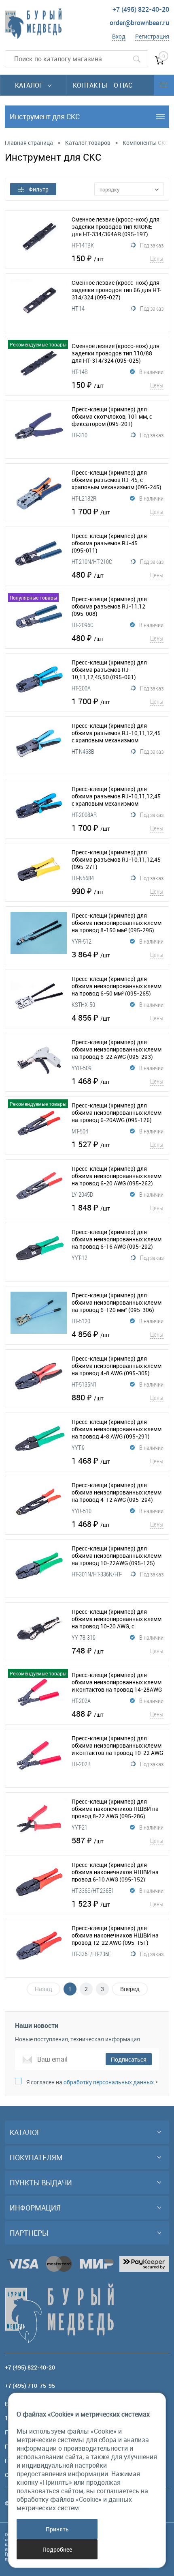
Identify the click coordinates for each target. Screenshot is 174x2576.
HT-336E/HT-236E (91, 1954)
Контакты (90, 85)
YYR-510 (82, 1511)
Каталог (30, 85)
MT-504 (80, 1131)
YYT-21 (80, 1827)
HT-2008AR (84, 815)
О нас (123, 85)
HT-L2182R (84, 498)
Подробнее (57, 2549)
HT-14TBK (83, 245)
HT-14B (80, 372)
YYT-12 (80, 1258)
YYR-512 (82, 941)
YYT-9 (78, 1447)
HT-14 (78, 308)
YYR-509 (82, 1068)
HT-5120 (81, 1321)
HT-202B (81, 1764)
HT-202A (81, 1701)
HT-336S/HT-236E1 (93, 1890)
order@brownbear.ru (139, 23)
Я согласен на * (92, 2082)
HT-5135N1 (84, 1384)
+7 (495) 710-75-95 (30, 2386)
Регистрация (152, 36)
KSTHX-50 (83, 1004)
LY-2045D (82, 1194)
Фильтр (39, 189)
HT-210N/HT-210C (92, 561)
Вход (119, 36)
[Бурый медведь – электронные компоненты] (33, 24)
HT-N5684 (83, 878)
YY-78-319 (84, 1637)
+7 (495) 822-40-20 (141, 9)
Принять (57, 2529)
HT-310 (80, 435)
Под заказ (152, 245)
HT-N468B (83, 751)
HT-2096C (83, 625)
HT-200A (81, 688)
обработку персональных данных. (109, 2082)
